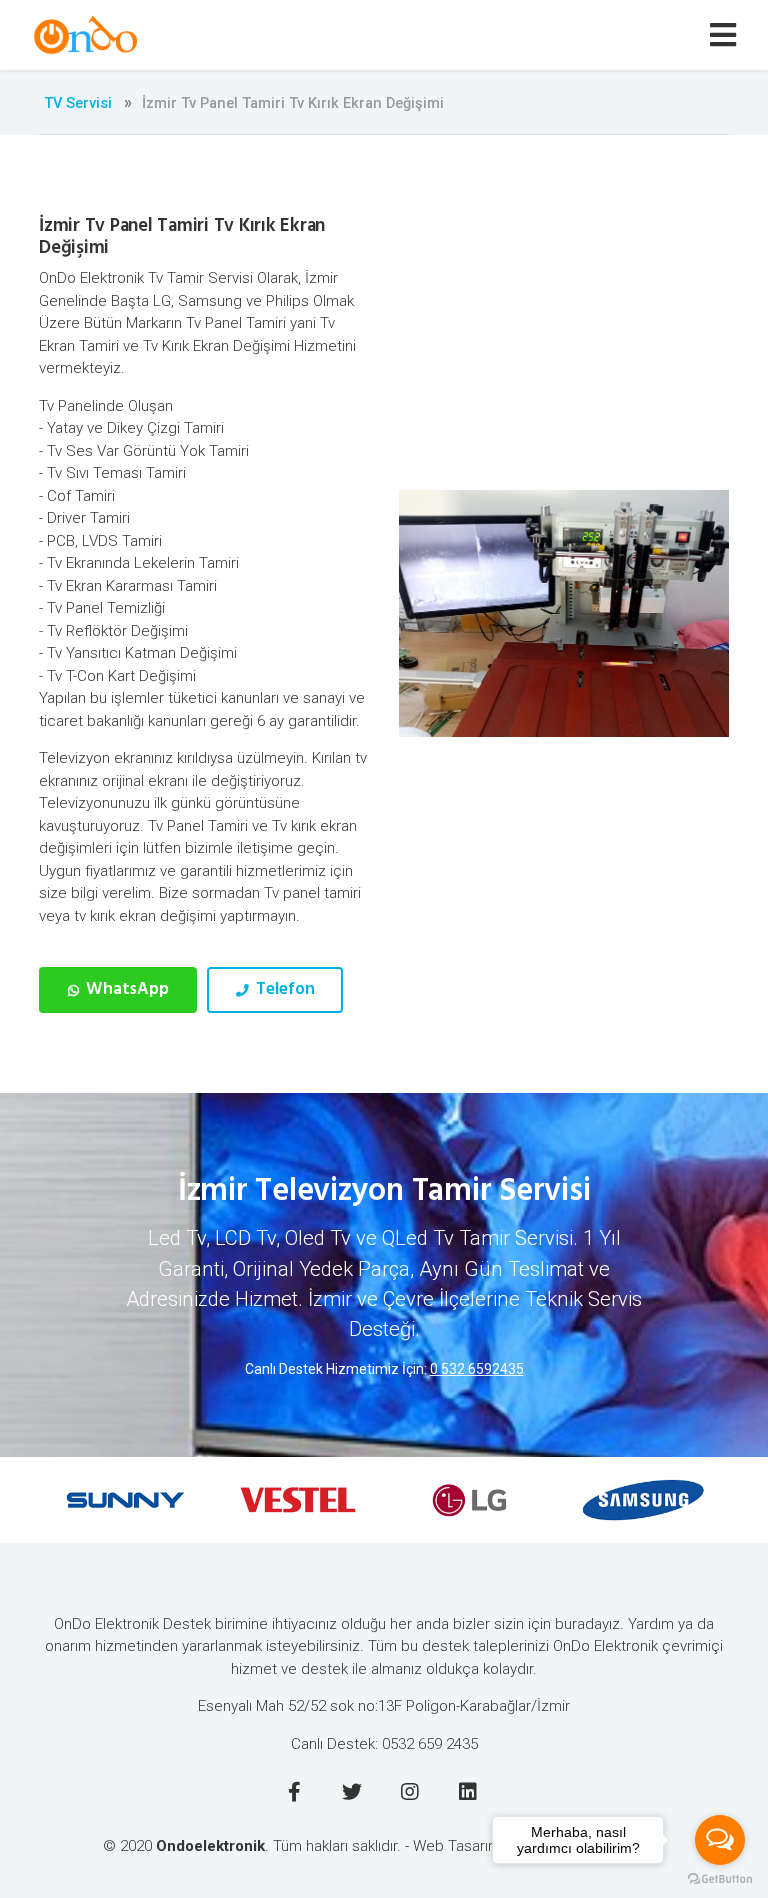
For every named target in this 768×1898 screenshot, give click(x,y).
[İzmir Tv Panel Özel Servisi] (88, 35)
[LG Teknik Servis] (435, 1500)
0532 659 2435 (430, 1744)
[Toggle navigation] (727, 35)
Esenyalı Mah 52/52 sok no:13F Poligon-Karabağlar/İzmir (384, 1706)
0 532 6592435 (477, 1369)
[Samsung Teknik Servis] (608, 1500)
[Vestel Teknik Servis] (263, 1500)
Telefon (283, 989)
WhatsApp (125, 989)
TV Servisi (78, 103)
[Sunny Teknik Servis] (90, 1500)
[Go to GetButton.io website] (720, 1878)
